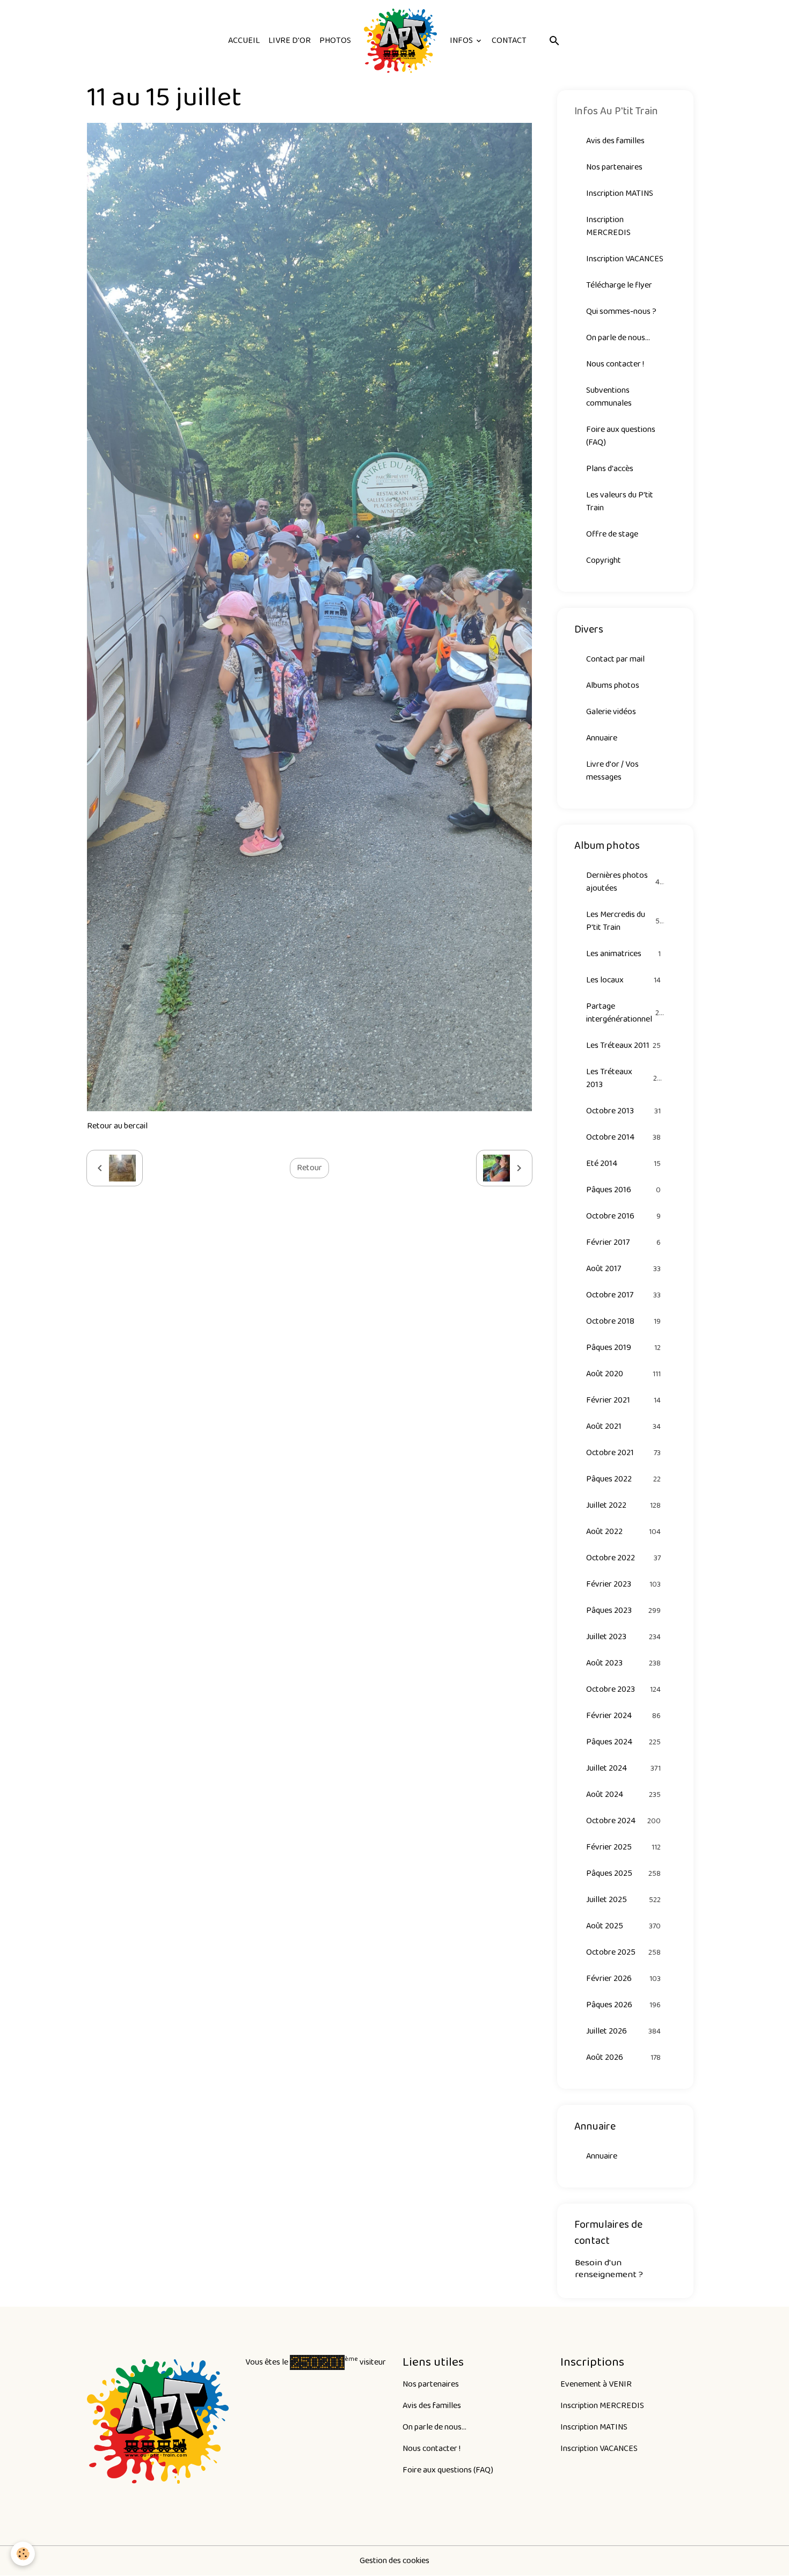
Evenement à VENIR (596, 2384)
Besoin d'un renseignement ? (609, 2268)
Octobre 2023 (624, 1689)
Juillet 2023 (624, 1637)
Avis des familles (615, 141)
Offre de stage (612, 534)
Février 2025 (624, 1847)
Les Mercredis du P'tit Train (625, 921)
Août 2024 (624, 1795)
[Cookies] (23, 2554)
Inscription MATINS (620, 193)
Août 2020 (624, 1374)
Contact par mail (615, 659)
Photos (335, 41)
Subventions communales (609, 397)
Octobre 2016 (624, 1216)
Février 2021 (624, 1400)
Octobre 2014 (624, 1137)
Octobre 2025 (624, 1952)
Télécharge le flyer (619, 285)
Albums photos (613, 685)
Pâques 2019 (624, 1348)
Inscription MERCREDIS (608, 226)
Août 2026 (624, 2057)
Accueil (244, 41)
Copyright (604, 560)
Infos (462, 41)
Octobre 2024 (624, 1821)
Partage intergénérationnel (625, 1013)
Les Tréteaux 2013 (624, 1078)
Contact (509, 41)
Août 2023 (624, 1663)
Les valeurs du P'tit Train (620, 501)
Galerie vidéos (611, 712)
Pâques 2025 (624, 1873)
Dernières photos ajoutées (625, 882)
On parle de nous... (618, 338)
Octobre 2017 (624, 1295)
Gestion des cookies (394, 2561)
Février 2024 (624, 1716)
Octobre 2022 (624, 1558)
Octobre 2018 (624, 1321)
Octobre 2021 (624, 1453)
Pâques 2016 (624, 1190)
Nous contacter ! (615, 364)
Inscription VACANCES (625, 259)
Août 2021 (624, 1426)
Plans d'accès (610, 469)
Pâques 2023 (624, 1610)
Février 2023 (624, 1584)
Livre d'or (290, 41)
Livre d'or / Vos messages (612, 771)
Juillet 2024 (624, 1768)
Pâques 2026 (624, 2005)
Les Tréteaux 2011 (624, 1045)
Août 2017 (624, 1269)
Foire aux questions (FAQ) (621, 436)
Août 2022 (624, 1532)
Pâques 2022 (624, 1479)
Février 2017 (624, 1242)
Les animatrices (624, 954)
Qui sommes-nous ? (621, 311)
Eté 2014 (624, 1164)
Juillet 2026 (624, 2031)
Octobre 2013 (624, 1111)
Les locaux (624, 980)
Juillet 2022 (624, 1505)
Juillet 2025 (624, 1900)
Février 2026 (624, 1979)
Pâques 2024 (624, 1742)
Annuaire (602, 738)
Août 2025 (624, 1926)
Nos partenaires (614, 167)
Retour (309, 1168)
